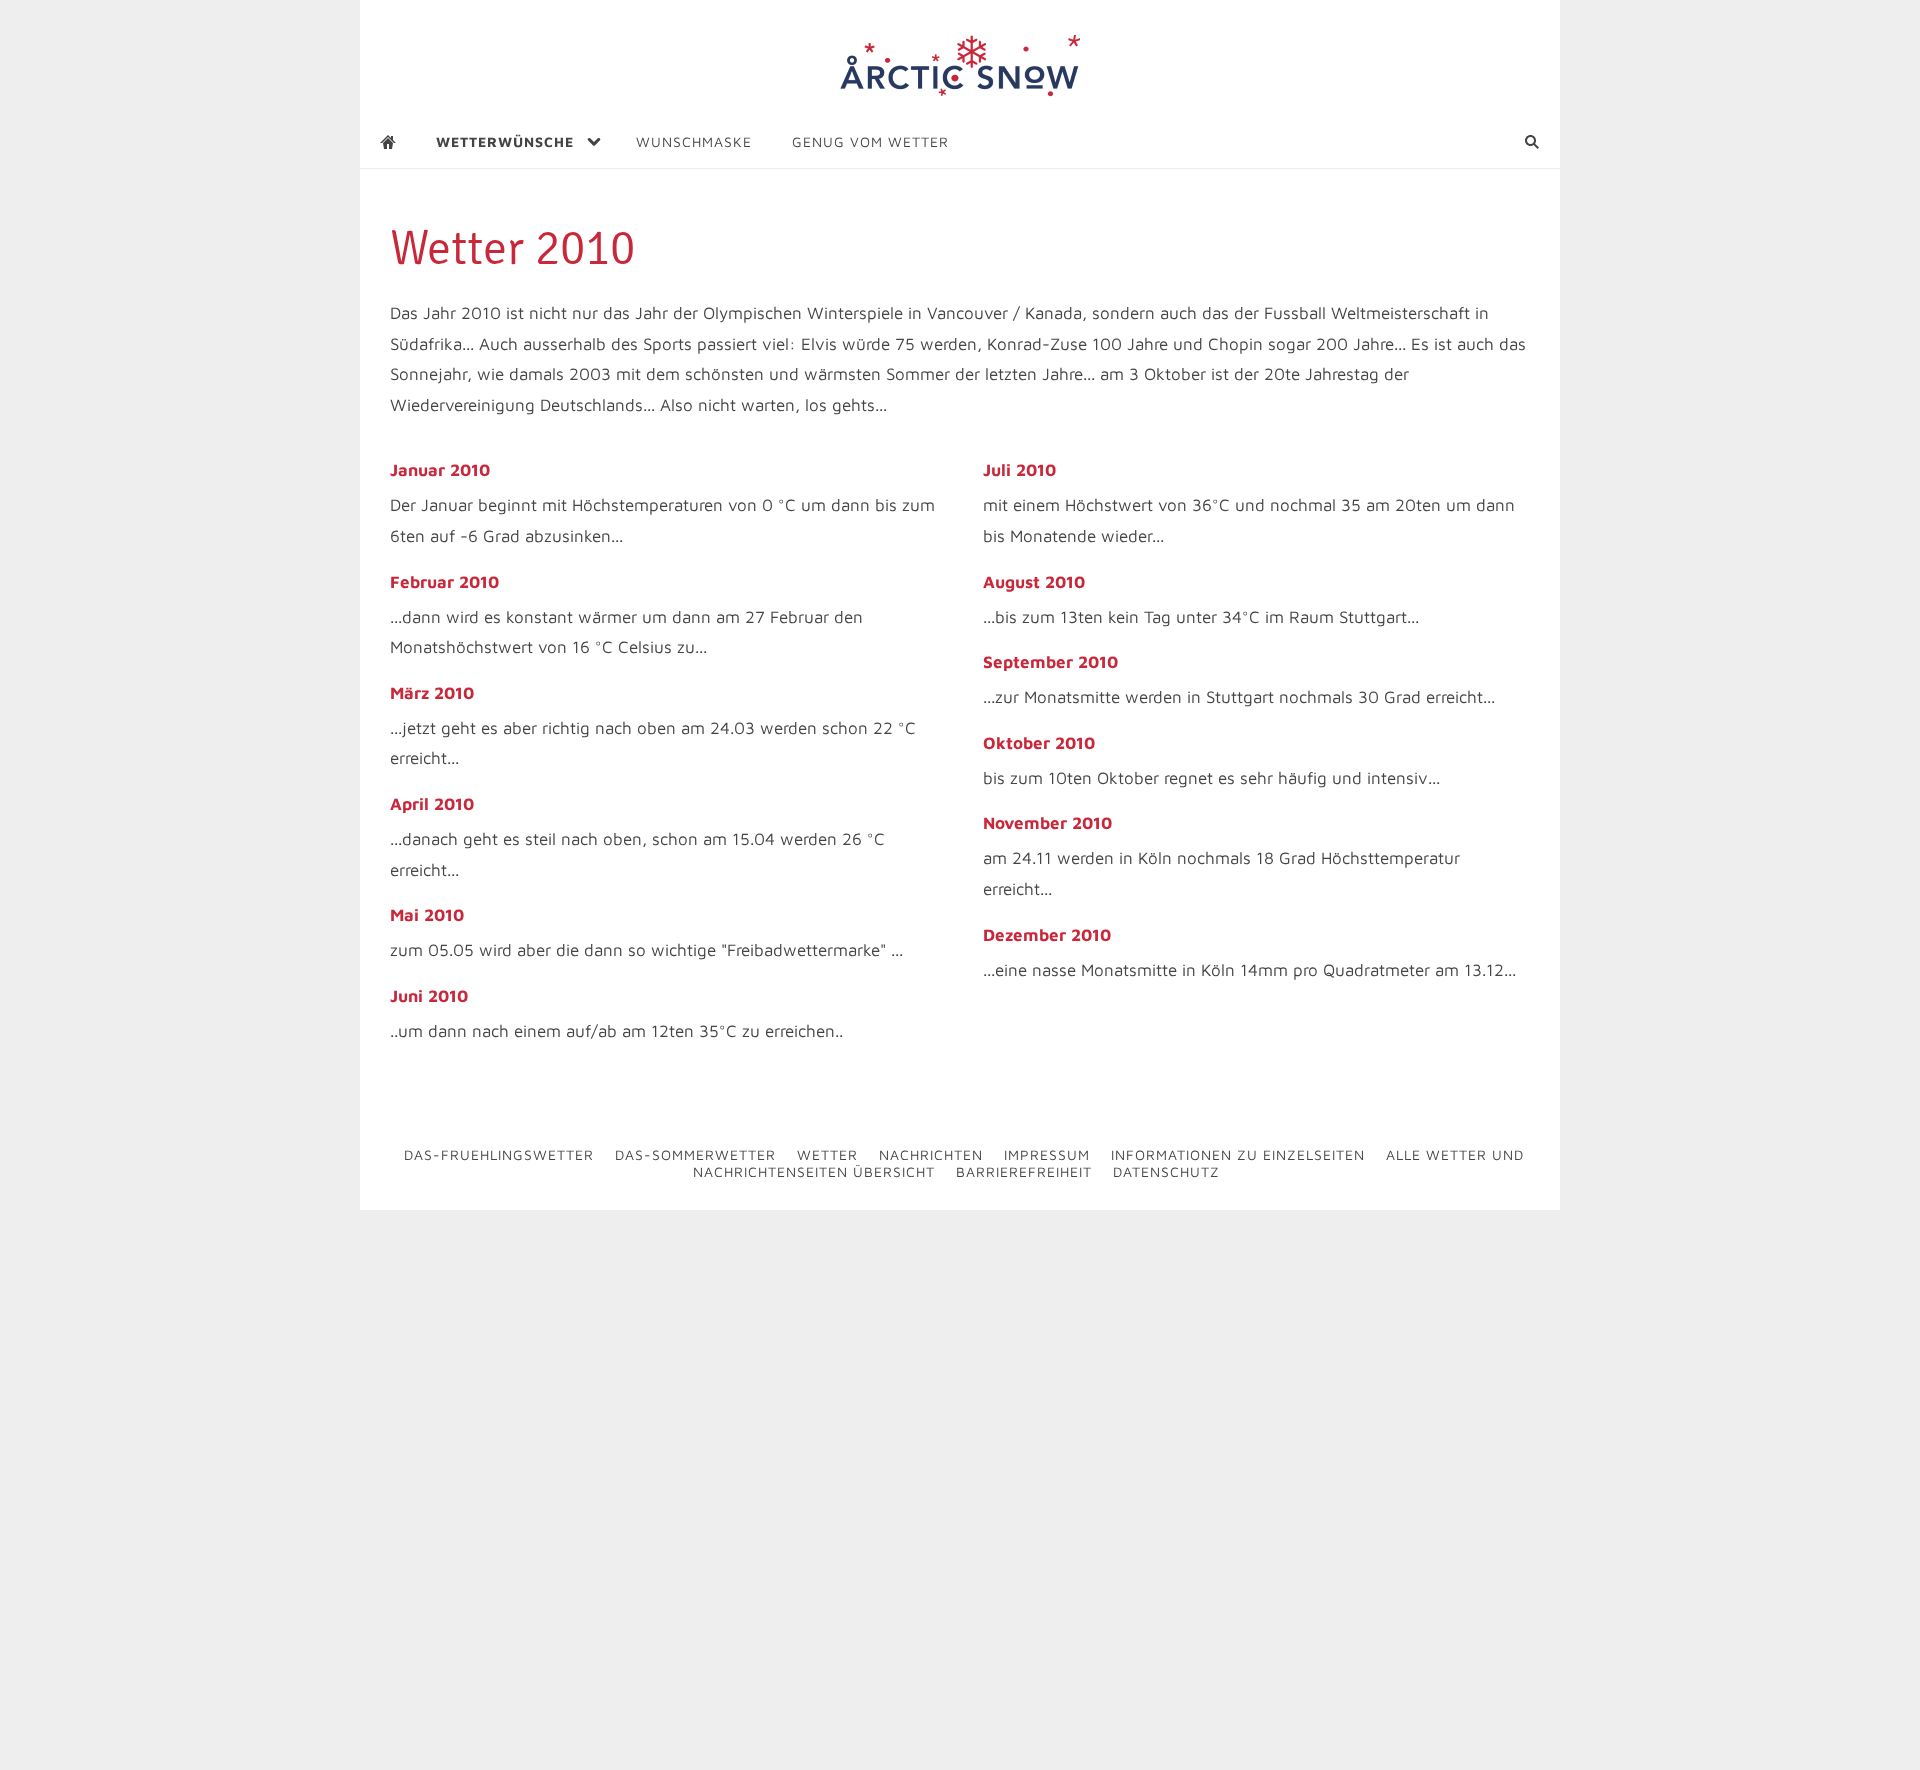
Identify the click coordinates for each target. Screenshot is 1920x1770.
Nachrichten (931, 1154)
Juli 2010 (1019, 470)
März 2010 (432, 693)
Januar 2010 (440, 470)
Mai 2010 (427, 915)
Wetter (827, 1154)
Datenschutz (1166, 1171)
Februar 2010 (444, 582)
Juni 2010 (429, 996)
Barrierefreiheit (1024, 1171)
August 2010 (1034, 582)
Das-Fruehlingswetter (499, 1154)
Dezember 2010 (1047, 935)
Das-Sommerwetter (695, 1154)
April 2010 (432, 804)
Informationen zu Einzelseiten (1238, 1154)
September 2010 (1050, 662)
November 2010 (1047, 823)
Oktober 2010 (1039, 743)
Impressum (1047, 1154)
